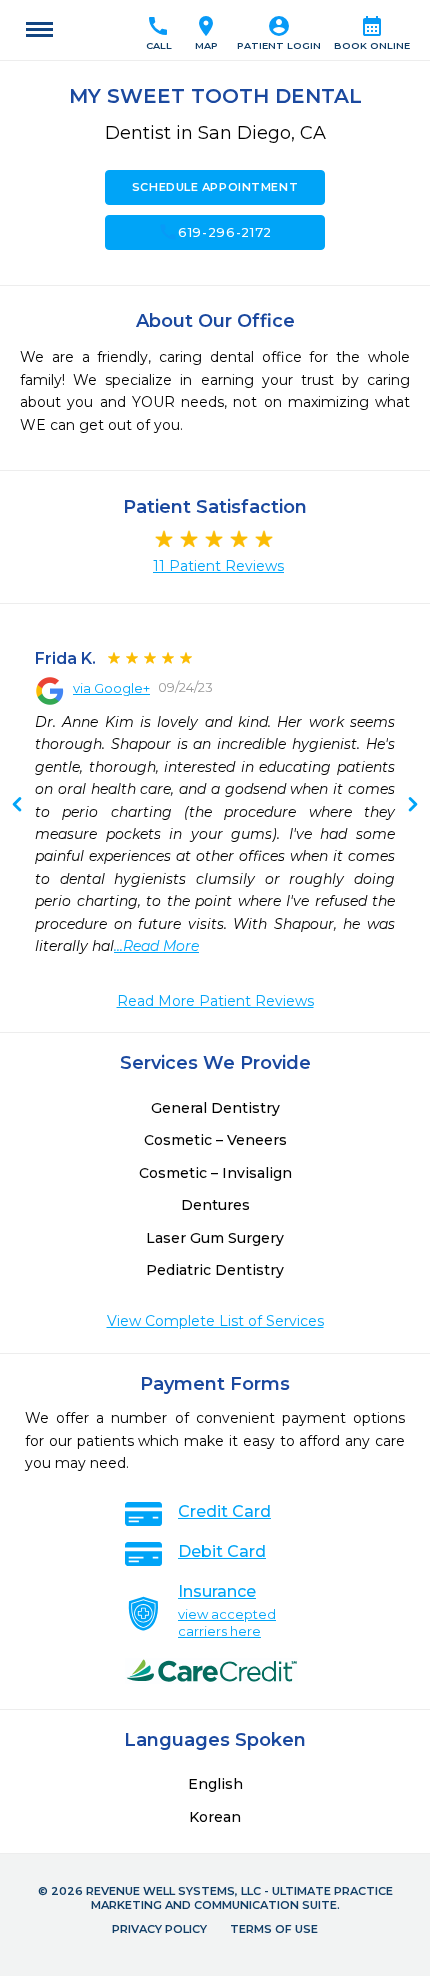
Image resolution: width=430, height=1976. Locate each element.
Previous (413, 806)
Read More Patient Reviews (215, 1001)
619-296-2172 (215, 232)
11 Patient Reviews (218, 566)
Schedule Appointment (215, 187)
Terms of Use (274, 1929)
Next (17, 806)
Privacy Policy (159, 1929)
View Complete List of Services (215, 1321)
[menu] (39, 30)
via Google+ (111, 688)
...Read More (156, 946)
